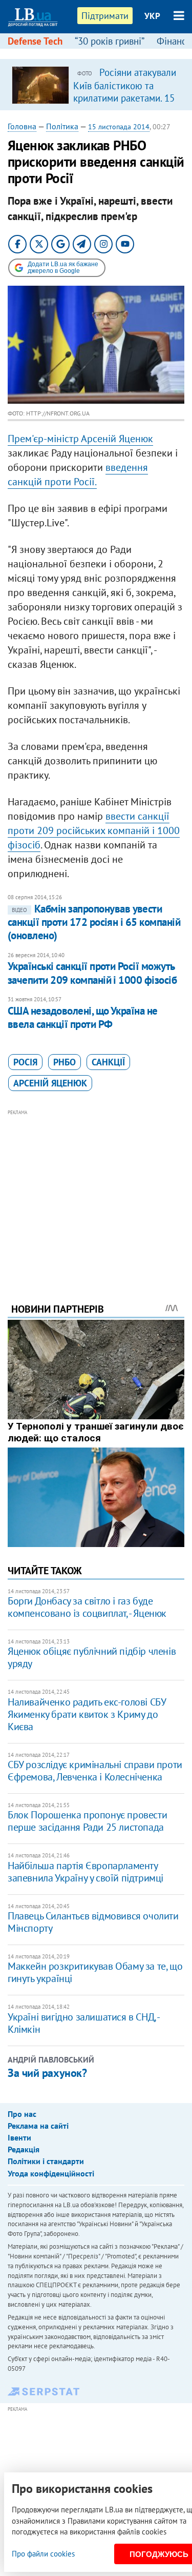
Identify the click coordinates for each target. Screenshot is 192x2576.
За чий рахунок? (47, 2073)
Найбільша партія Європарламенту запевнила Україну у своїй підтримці (86, 1872)
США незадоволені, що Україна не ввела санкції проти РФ (83, 1017)
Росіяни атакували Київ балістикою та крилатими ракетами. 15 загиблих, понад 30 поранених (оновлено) (125, 97)
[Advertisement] (96, 1192)
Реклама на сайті (38, 2126)
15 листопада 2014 (119, 127)
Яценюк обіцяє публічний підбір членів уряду (92, 1657)
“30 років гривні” (110, 41)
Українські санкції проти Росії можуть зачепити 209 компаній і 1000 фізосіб (92, 973)
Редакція (24, 2149)
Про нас (22, 2114)
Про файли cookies (43, 2554)
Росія (25, 1062)
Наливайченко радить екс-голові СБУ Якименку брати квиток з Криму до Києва (87, 1714)
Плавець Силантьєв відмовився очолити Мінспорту (93, 1922)
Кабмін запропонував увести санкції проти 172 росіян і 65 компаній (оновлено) (94, 922)
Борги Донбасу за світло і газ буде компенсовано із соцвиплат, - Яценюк (87, 1607)
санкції (108, 1062)
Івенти (19, 2137)
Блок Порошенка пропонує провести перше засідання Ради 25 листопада (87, 1821)
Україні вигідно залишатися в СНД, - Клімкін (83, 2023)
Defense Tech (35, 41)
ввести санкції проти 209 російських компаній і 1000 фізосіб (94, 830)
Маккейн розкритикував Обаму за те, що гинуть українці (95, 1972)
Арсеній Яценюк (50, 1083)
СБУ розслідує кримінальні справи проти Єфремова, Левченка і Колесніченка (95, 1771)
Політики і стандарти (46, 2161)
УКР (152, 16)
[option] (96, 85)
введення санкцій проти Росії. (78, 474)
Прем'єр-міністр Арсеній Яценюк (80, 439)
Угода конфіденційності (51, 2173)
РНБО (65, 1062)
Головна (22, 126)
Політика (62, 126)
